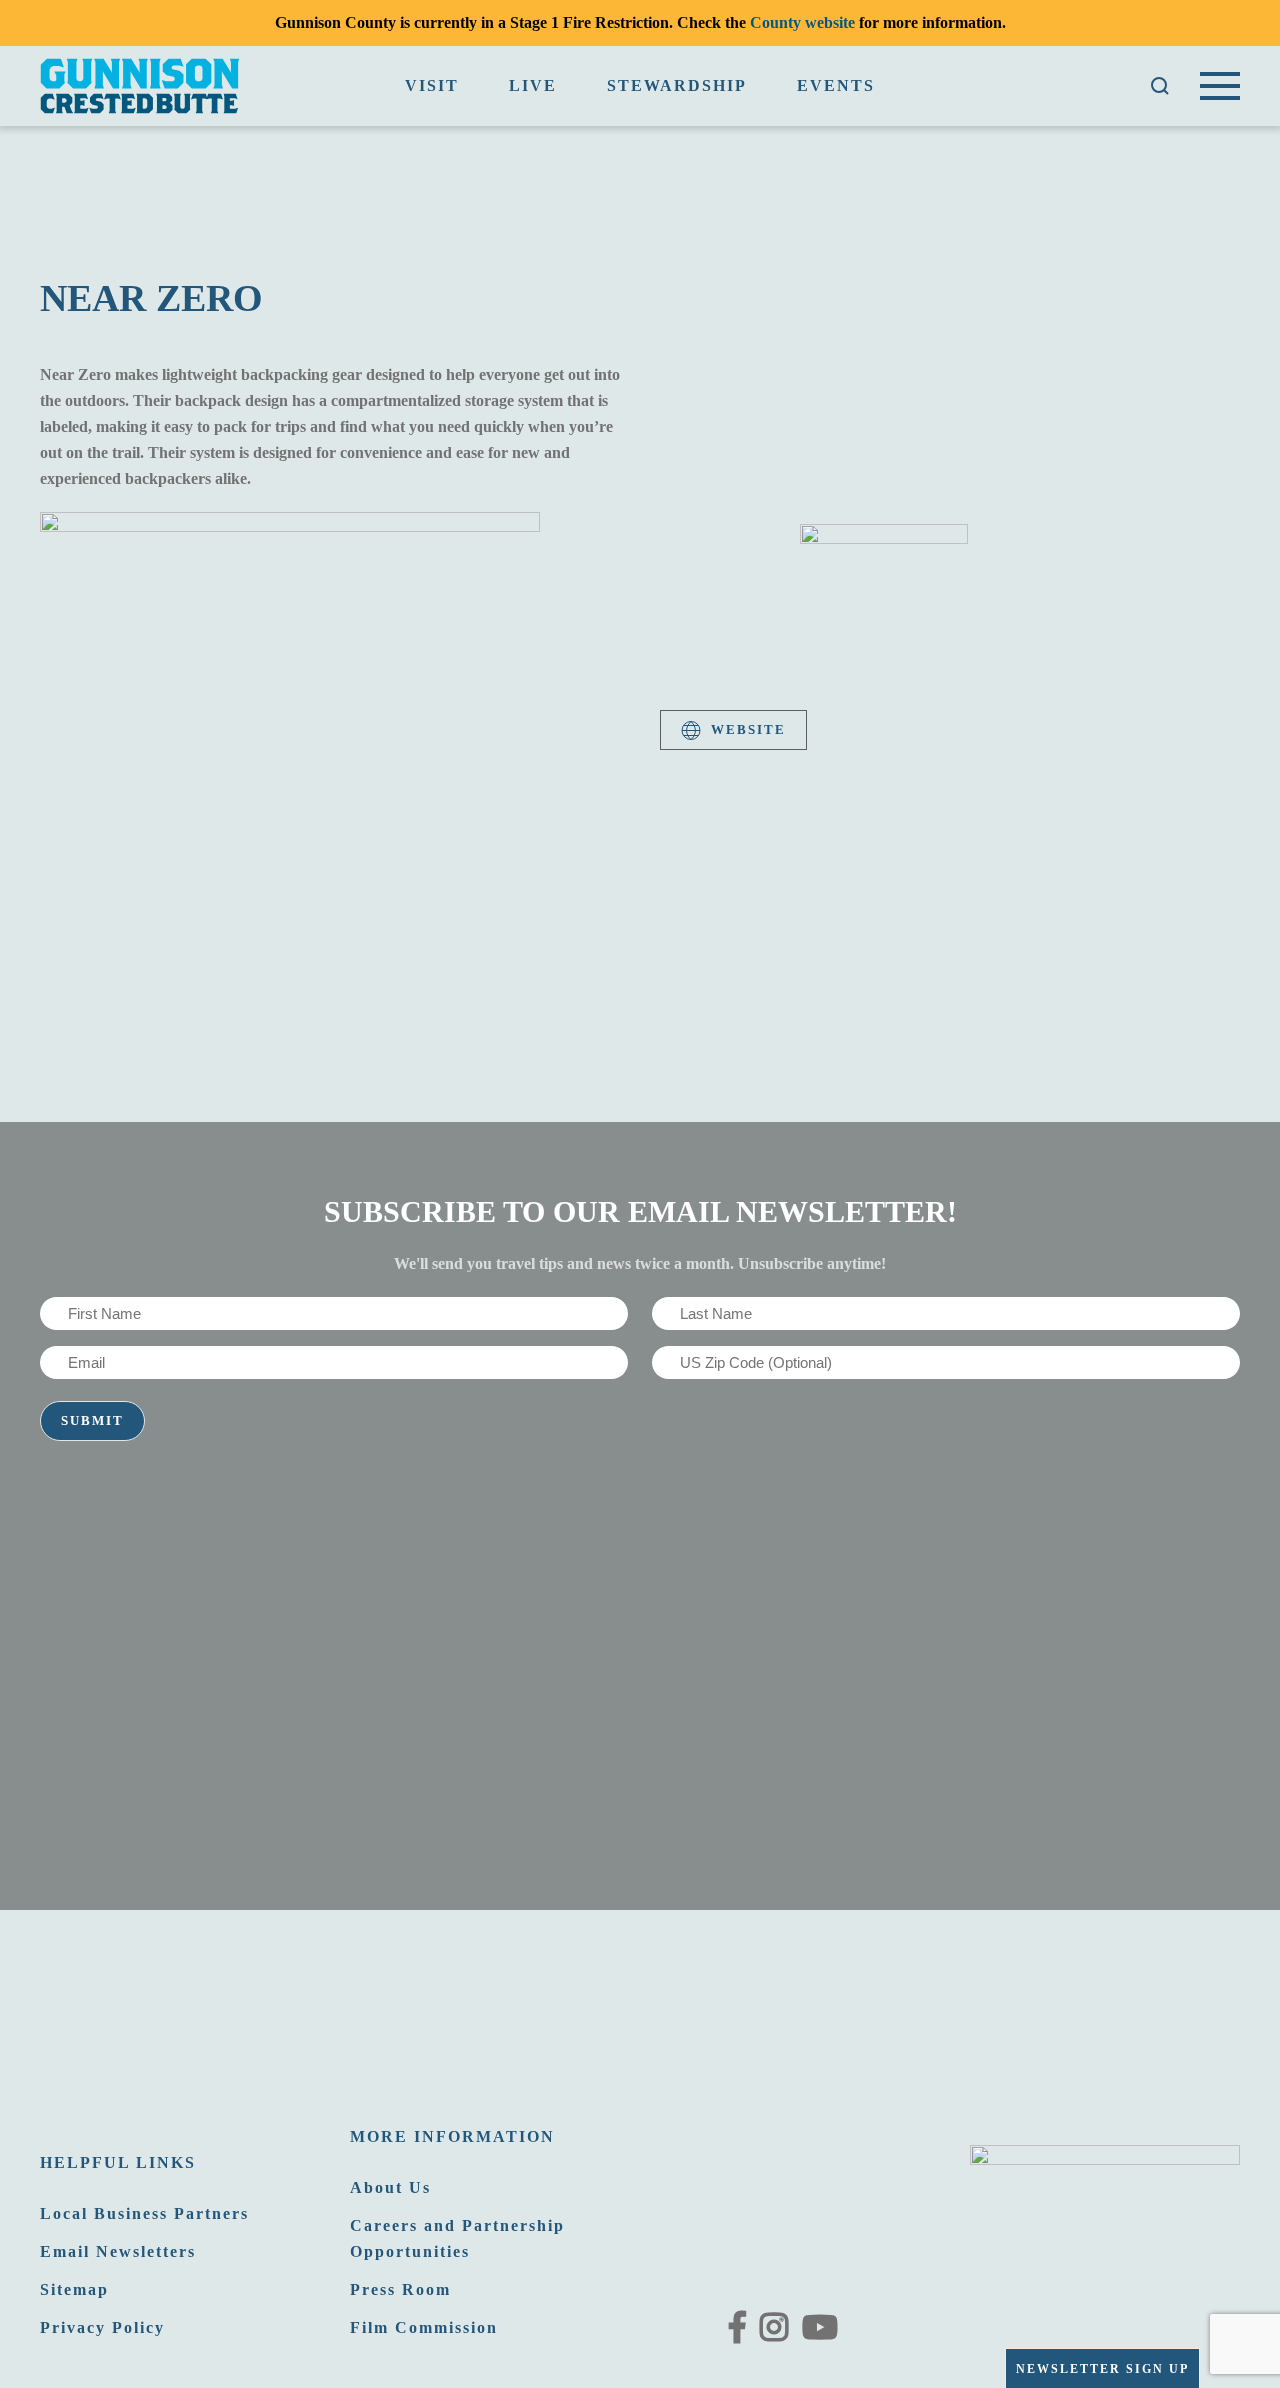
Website (748, 729)
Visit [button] (432, 85)
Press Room (400, 2289)
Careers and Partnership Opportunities (457, 2238)
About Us (390, 2187)
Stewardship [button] (677, 85)
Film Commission (424, 2327)
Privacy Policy (102, 2327)
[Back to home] (140, 86)
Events (836, 85)
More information (452, 2136)
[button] (1160, 86)
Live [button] (533, 85)
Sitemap (74, 2289)
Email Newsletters (118, 2251)
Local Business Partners (144, 2213)
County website (802, 22)
